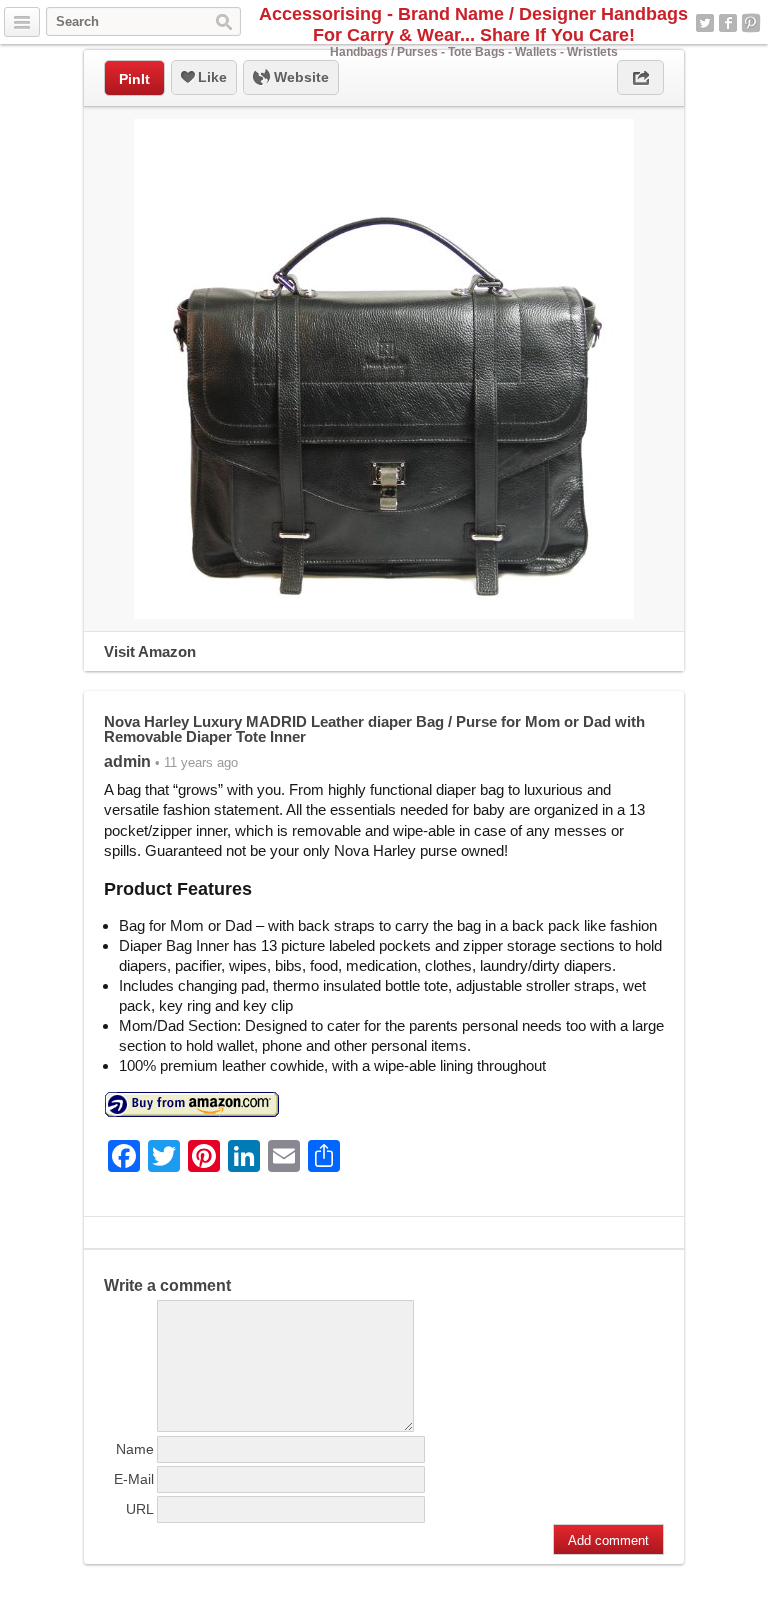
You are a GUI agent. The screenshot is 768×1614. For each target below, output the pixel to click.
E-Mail (134, 1479)
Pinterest (751, 23)
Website (299, 77)
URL (140, 1509)
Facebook (728, 23)
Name (135, 1449)
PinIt (134, 79)
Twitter (705, 23)
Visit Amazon (150, 651)
